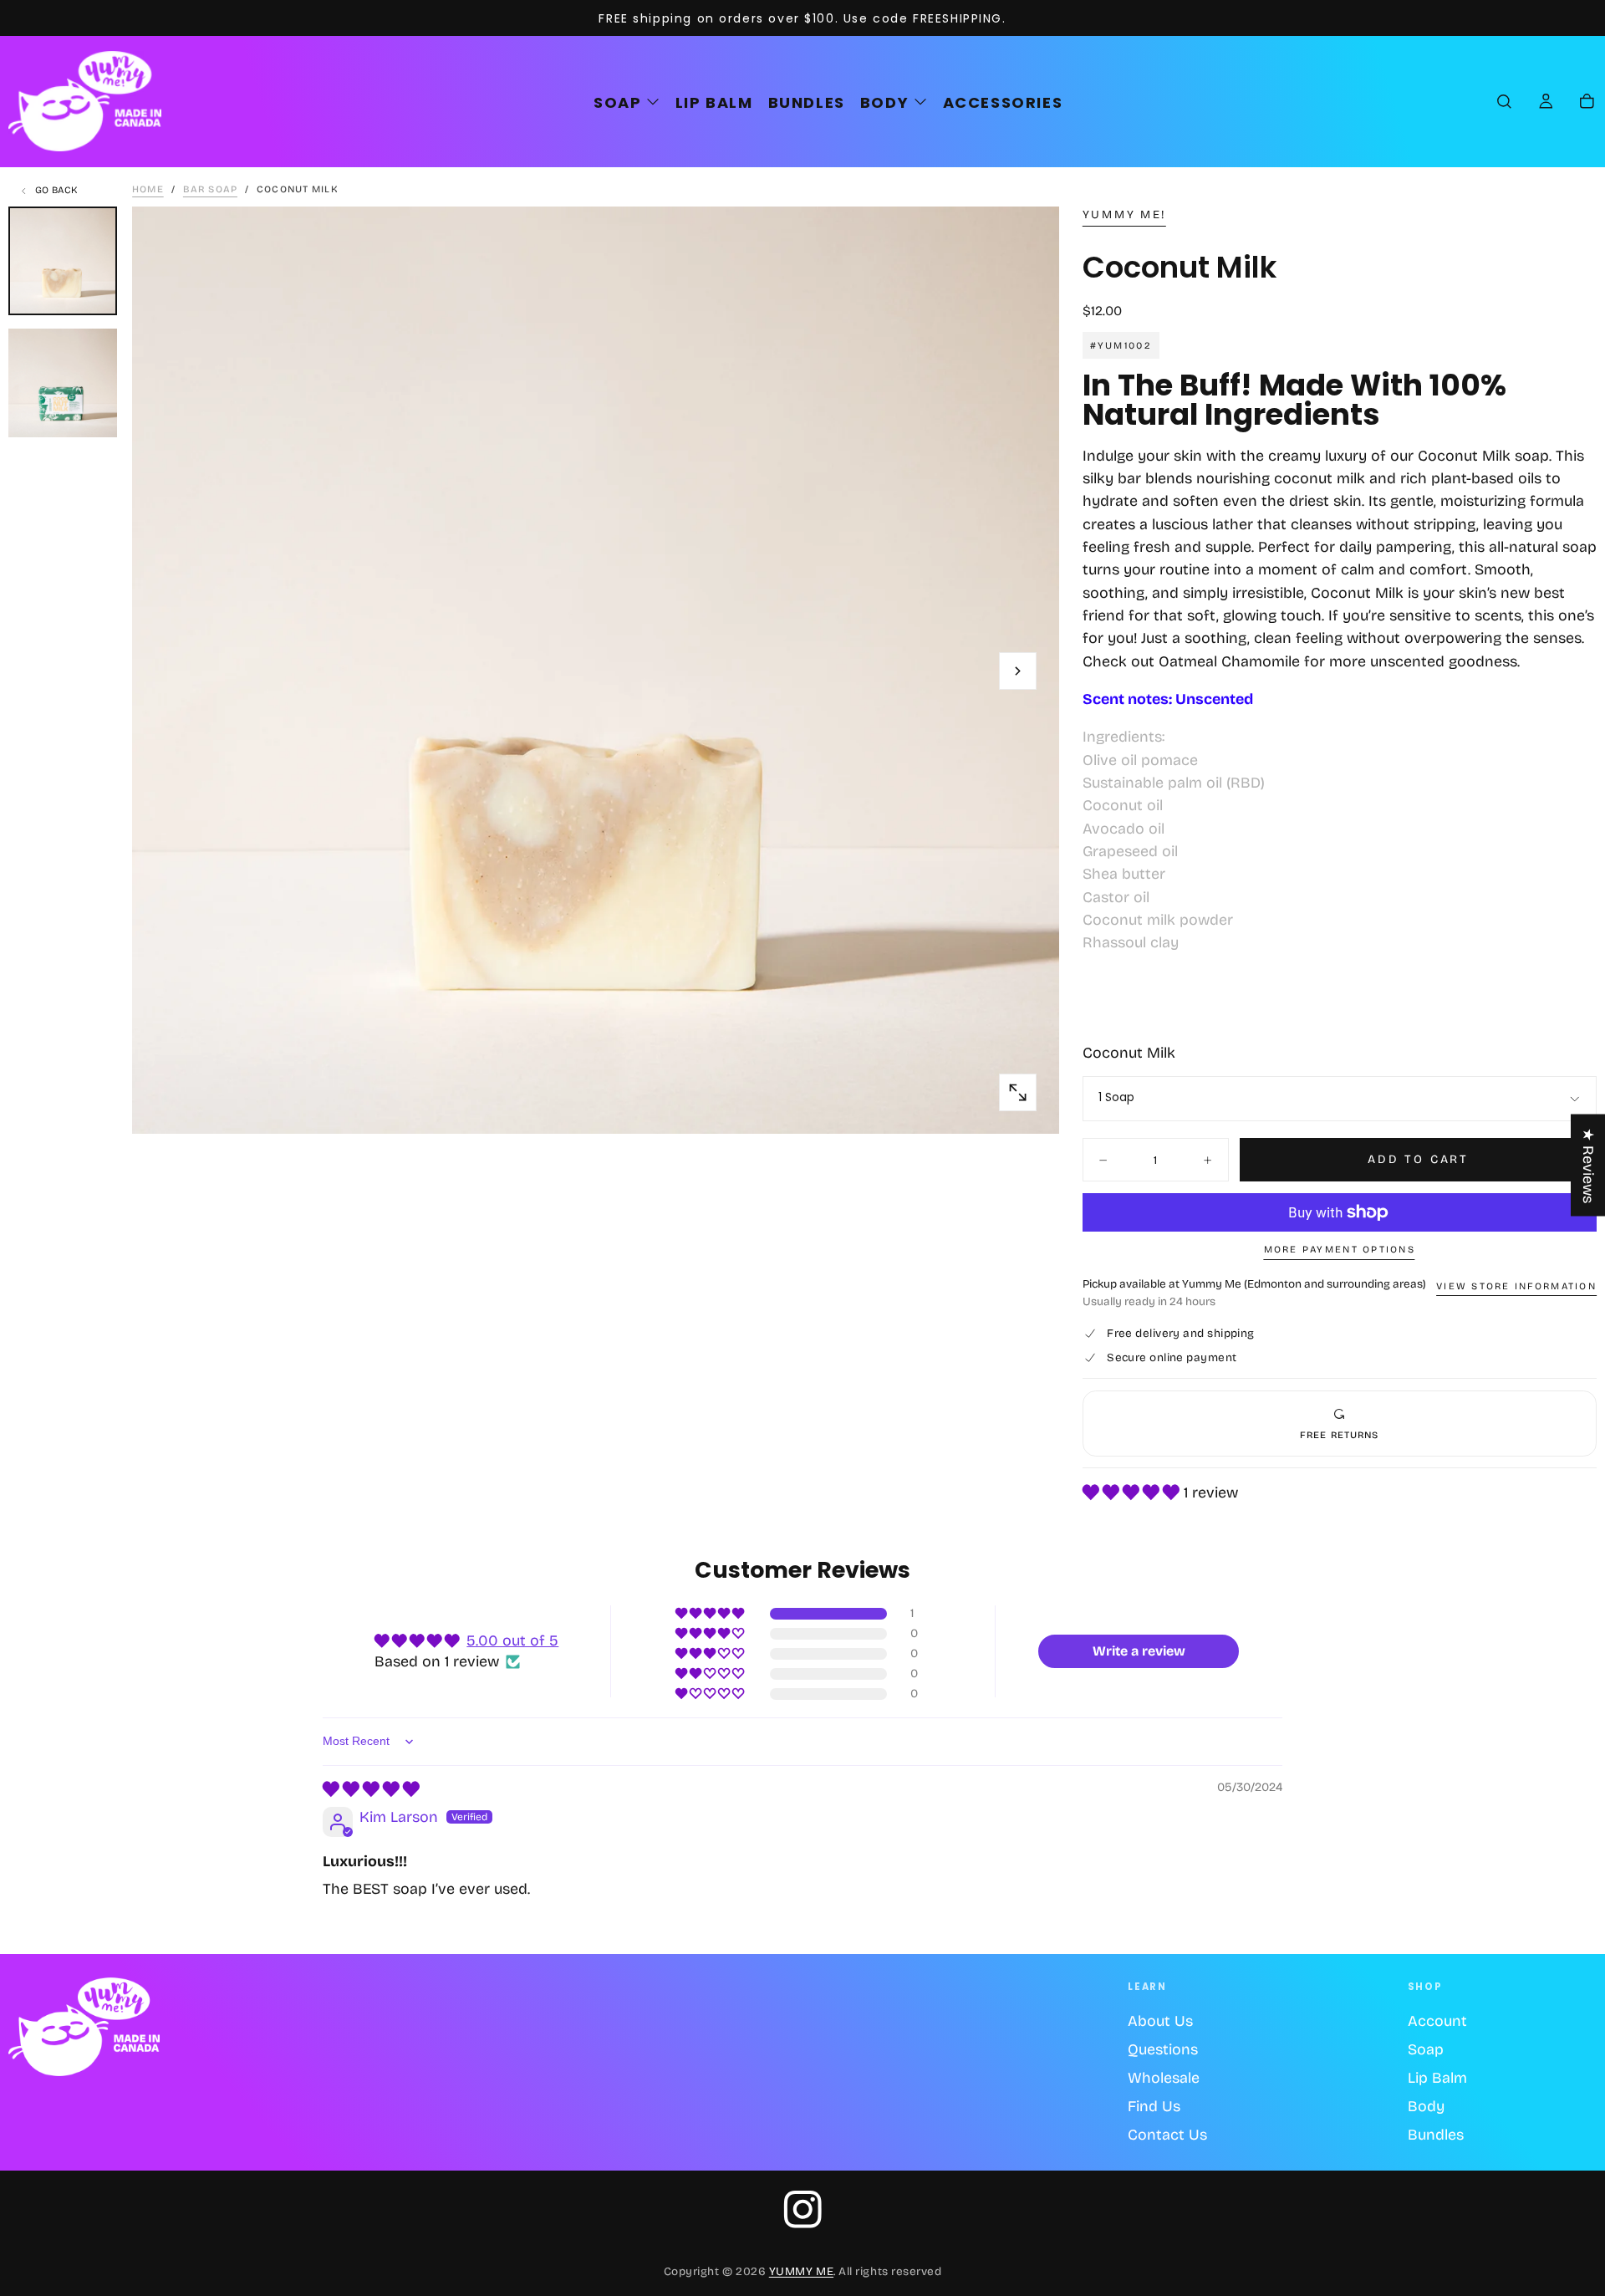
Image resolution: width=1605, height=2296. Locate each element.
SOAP (617, 102)
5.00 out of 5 (512, 1640)
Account (1437, 2021)
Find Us (1154, 2106)
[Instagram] (803, 2209)
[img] (371, 1789)
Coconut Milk (1129, 1053)
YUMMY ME (801, 2271)
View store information (1516, 1286)
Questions (1163, 2049)
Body (1426, 2106)
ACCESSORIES (1003, 102)
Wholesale (1164, 2078)
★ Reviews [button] (1588, 1166)
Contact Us (1167, 2135)
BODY (884, 102)
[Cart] (1587, 103)
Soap (1426, 2049)
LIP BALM (714, 102)
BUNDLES (807, 102)
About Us (1160, 2021)
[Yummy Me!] (84, 2027)
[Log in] (1546, 103)
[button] (1504, 103)
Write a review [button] (1139, 1651)
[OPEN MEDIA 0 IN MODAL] (1018, 1092)
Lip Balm (1437, 2078)
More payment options (1340, 1249)
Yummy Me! (1124, 215)
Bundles (1436, 2135)
